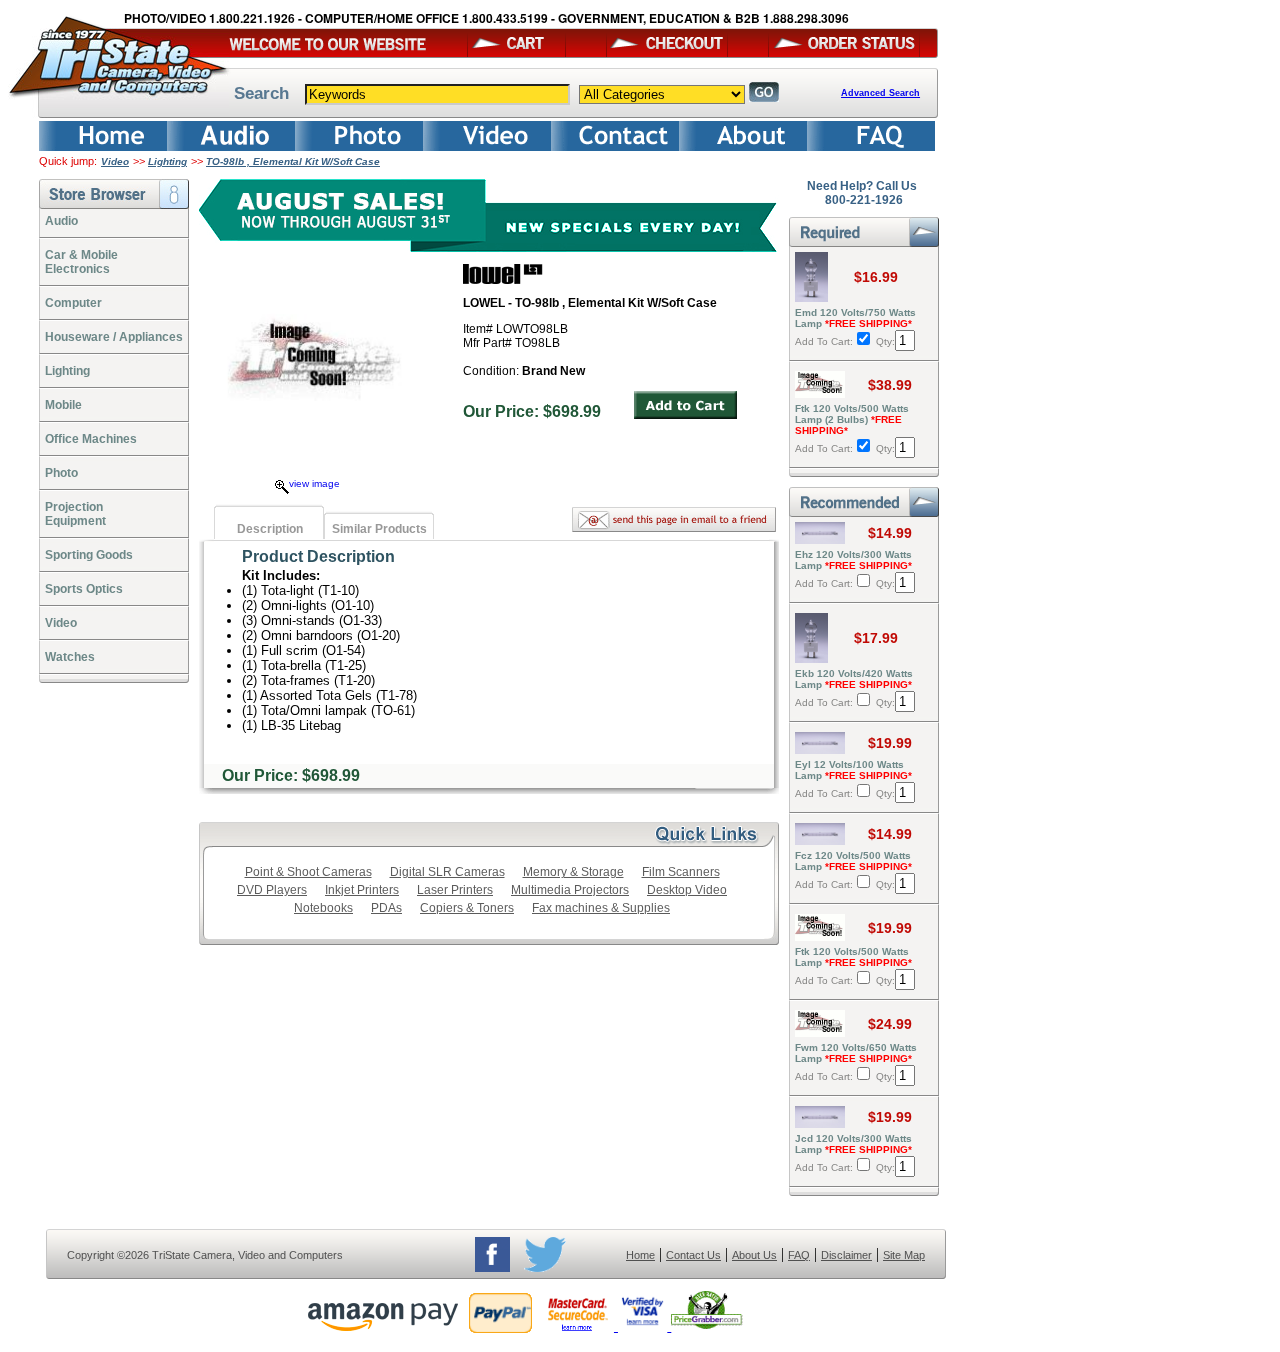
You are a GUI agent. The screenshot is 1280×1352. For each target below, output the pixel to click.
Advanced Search (880, 93)
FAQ (799, 1255)
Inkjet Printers (362, 890)
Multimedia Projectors (570, 890)
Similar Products (379, 529)
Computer (73, 303)
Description (270, 529)
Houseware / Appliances (114, 337)
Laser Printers (455, 890)
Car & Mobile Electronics (81, 262)
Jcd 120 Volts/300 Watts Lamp (853, 1144)
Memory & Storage (573, 872)
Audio (61, 221)
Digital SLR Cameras (447, 872)
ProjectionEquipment (75, 514)
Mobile (63, 405)
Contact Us (693, 1255)
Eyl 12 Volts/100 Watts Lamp (853, 770)
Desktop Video (687, 890)
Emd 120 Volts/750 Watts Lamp (855, 318)
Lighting (167, 161)
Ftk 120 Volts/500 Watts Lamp (853, 957)
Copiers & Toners (467, 908)
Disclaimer (846, 1255)
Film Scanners (681, 872)
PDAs (386, 908)
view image (314, 483)
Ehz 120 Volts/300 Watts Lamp (853, 560)
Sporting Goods (89, 555)
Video (115, 161)
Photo (61, 473)
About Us (754, 1255)
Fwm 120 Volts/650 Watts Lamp (856, 1053)
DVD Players (272, 890)
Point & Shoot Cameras (308, 872)
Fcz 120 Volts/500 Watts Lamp (853, 861)
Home (640, 1255)
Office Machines (91, 439)
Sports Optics (84, 589)
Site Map (904, 1255)
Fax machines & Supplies (601, 908)
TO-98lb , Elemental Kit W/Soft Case (293, 161)
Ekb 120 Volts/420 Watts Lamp (854, 679)
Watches (70, 657)
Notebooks (323, 908)
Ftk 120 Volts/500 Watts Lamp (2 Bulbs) (852, 419)
